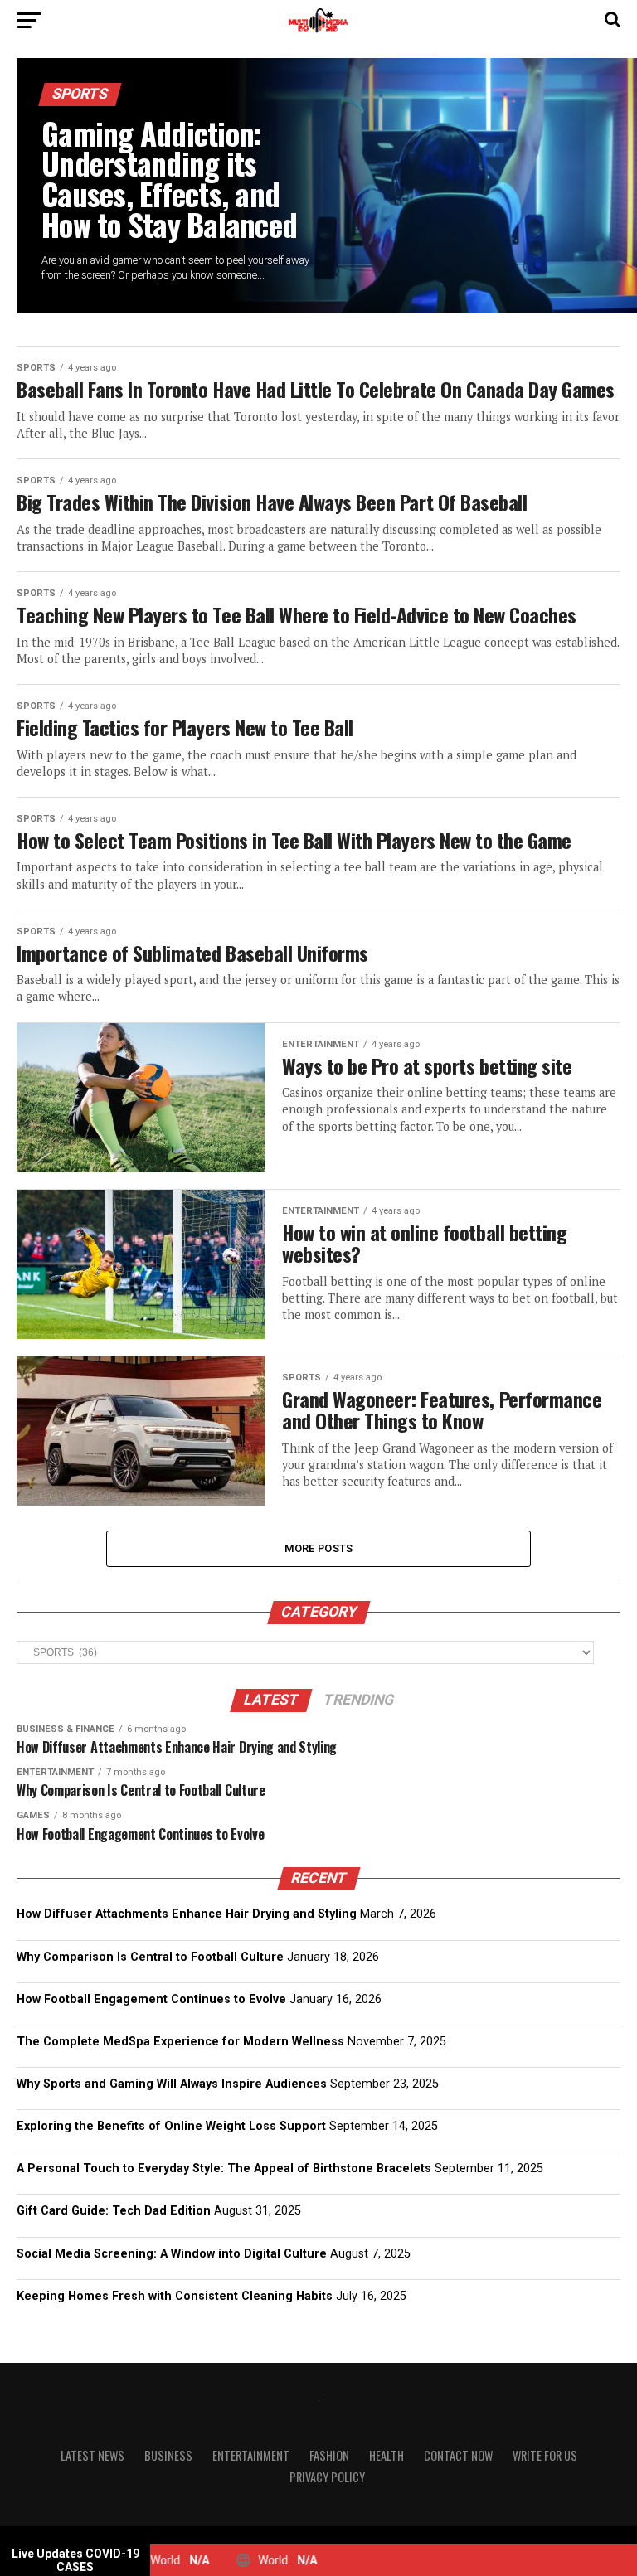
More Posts (319, 1548)
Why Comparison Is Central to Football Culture (150, 1957)
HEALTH (387, 2455)
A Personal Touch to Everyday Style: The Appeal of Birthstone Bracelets (224, 2168)
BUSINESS (168, 2455)
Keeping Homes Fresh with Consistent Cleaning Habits (175, 2296)
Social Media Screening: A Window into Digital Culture (172, 2254)
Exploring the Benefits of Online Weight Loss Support (171, 2126)
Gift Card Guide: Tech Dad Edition (114, 2211)
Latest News (92, 2455)
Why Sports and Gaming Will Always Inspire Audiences (172, 2084)
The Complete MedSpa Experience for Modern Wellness (180, 2042)
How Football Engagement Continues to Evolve (151, 1999)
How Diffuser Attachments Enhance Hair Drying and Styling (187, 1914)
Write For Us (545, 2455)
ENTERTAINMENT (251, 2455)
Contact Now (458, 2455)
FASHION (329, 2455)
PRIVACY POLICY (327, 2477)
